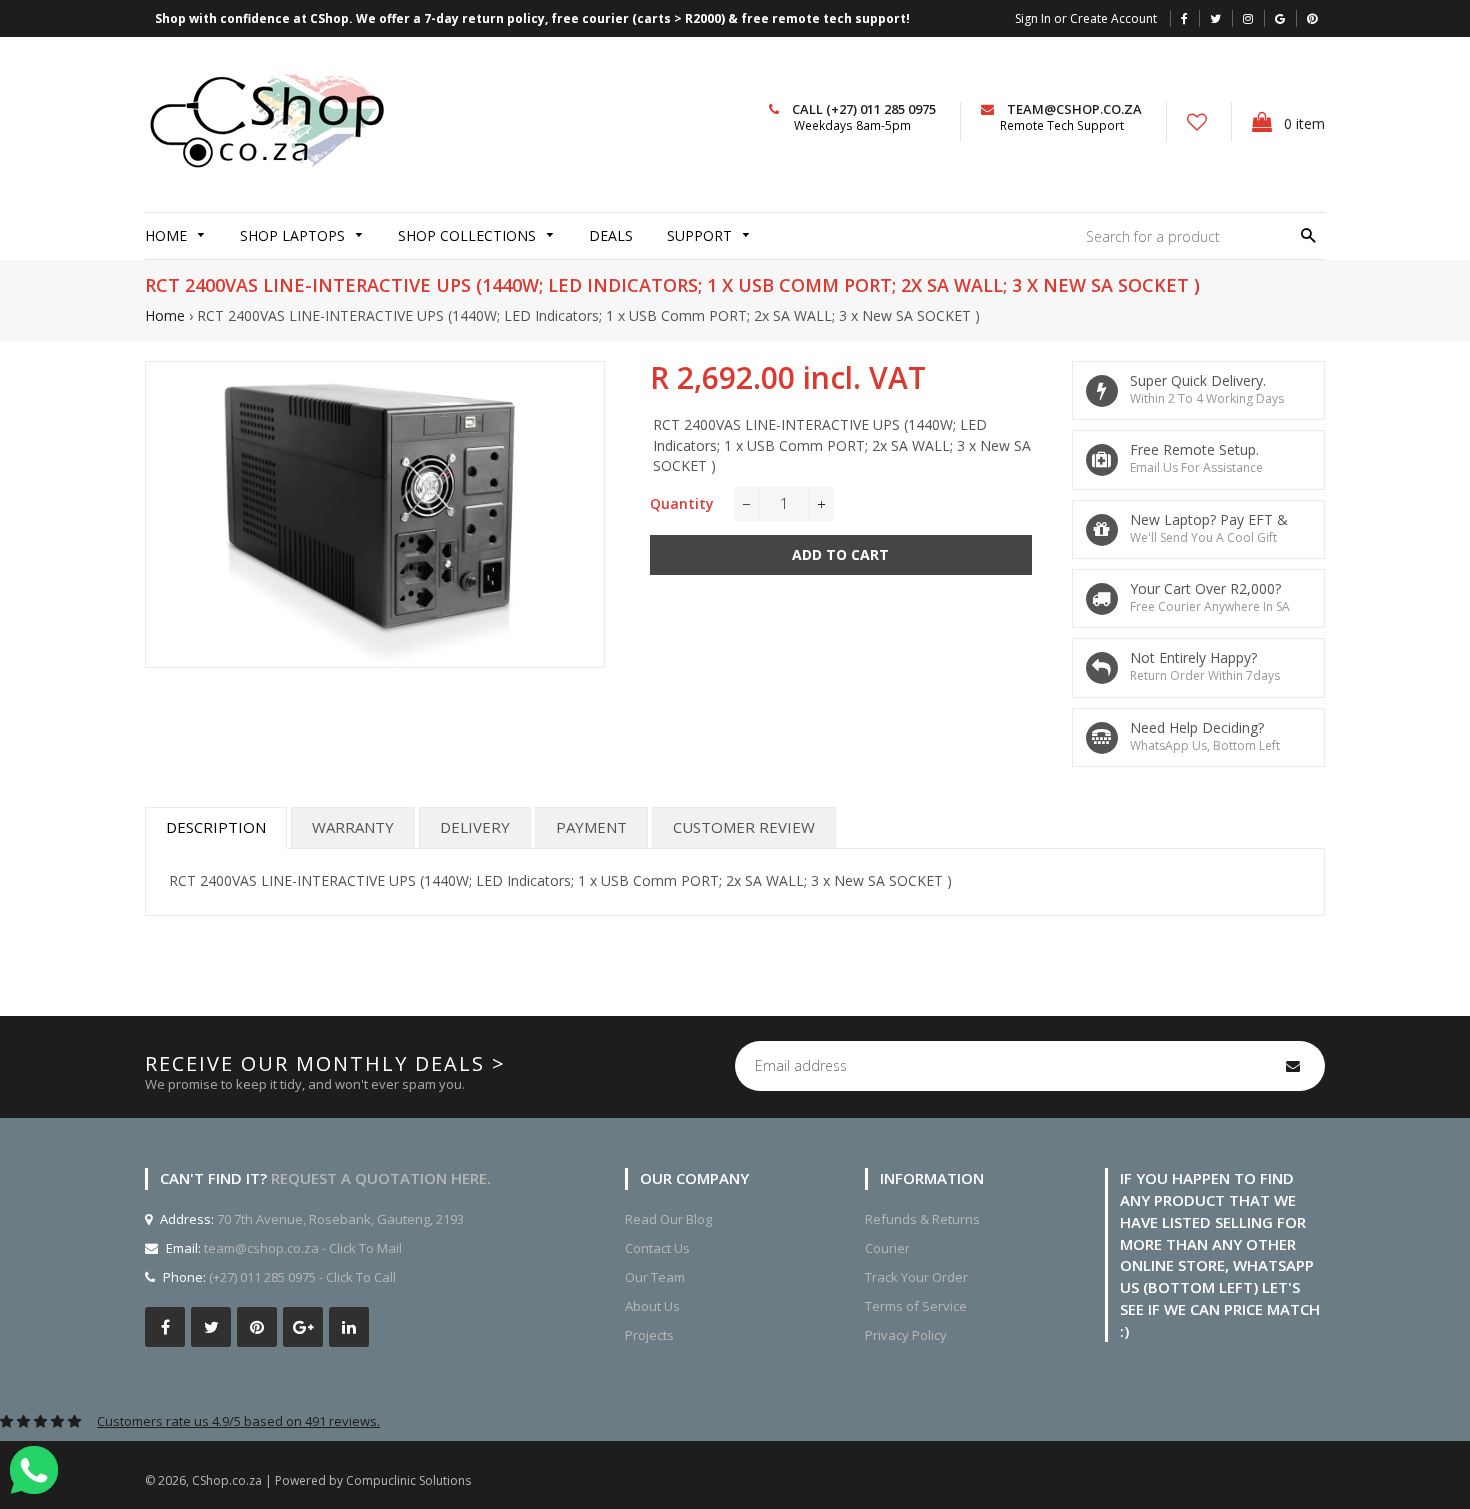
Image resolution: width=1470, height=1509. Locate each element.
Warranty (353, 827)
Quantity (682, 503)
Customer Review (744, 827)
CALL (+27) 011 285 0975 (864, 109)
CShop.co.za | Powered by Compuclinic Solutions (331, 1480)
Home (165, 315)
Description (216, 827)
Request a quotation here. (381, 1178)
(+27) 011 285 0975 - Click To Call (302, 1277)
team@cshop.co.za (1074, 109)
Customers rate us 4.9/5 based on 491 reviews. (238, 1421)
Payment (591, 827)
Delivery (475, 827)
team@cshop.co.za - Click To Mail (303, 1248)
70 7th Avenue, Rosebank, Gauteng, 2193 (339, 1219)
